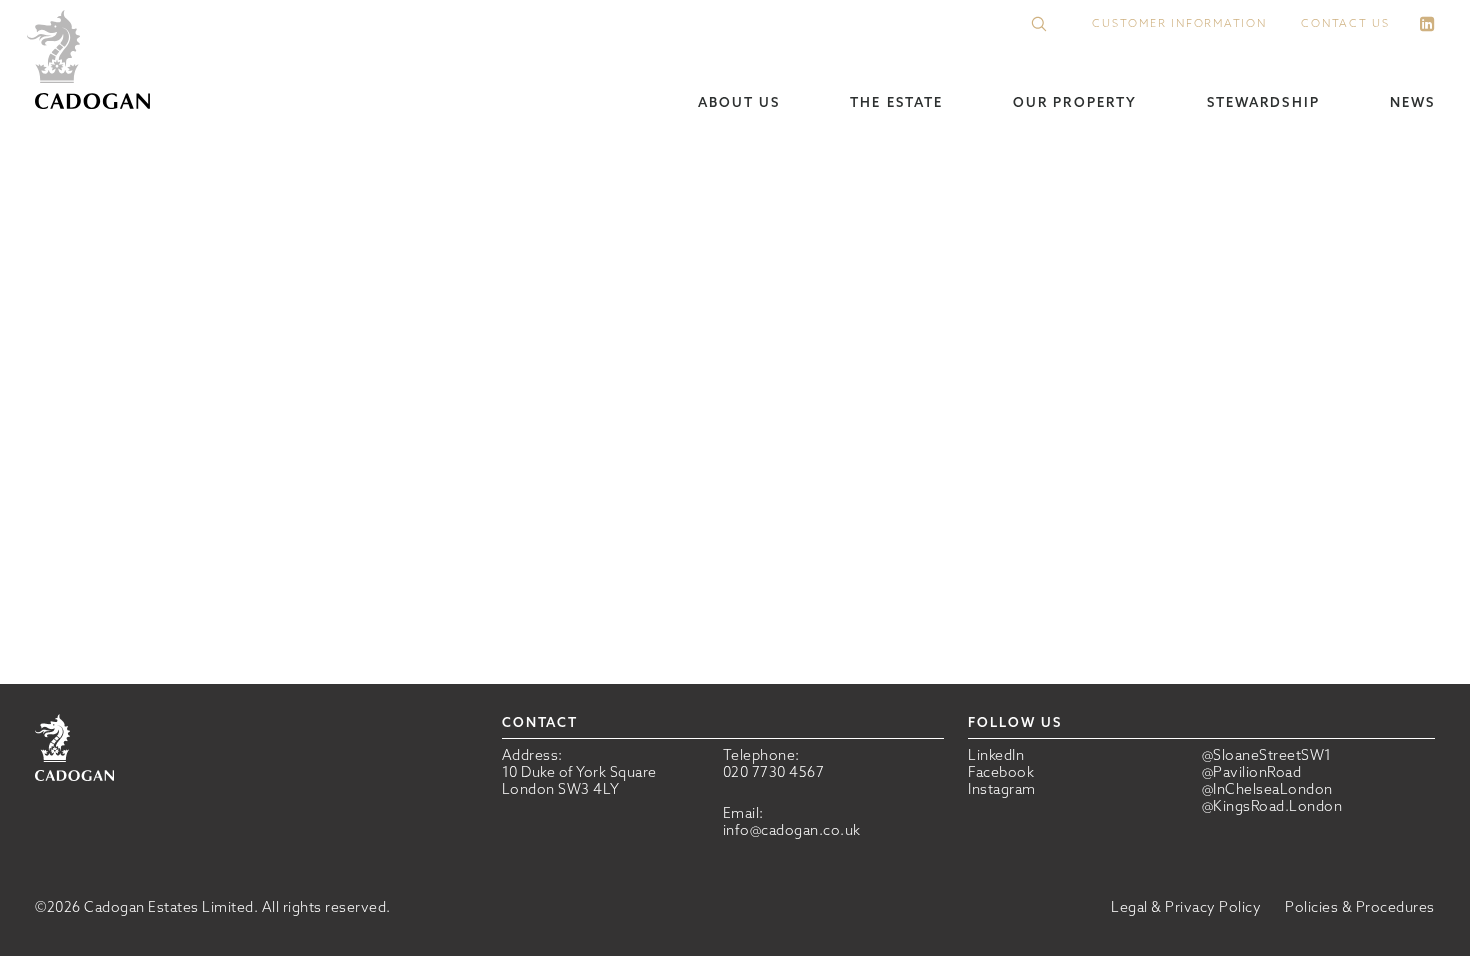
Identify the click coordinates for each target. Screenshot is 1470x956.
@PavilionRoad (1252, 772)
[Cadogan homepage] (92, 61)
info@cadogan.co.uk (792, 830)
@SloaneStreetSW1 (1267, 755)
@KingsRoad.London (1272, 806)
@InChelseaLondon (1267, 789)
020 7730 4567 (774, 772)
